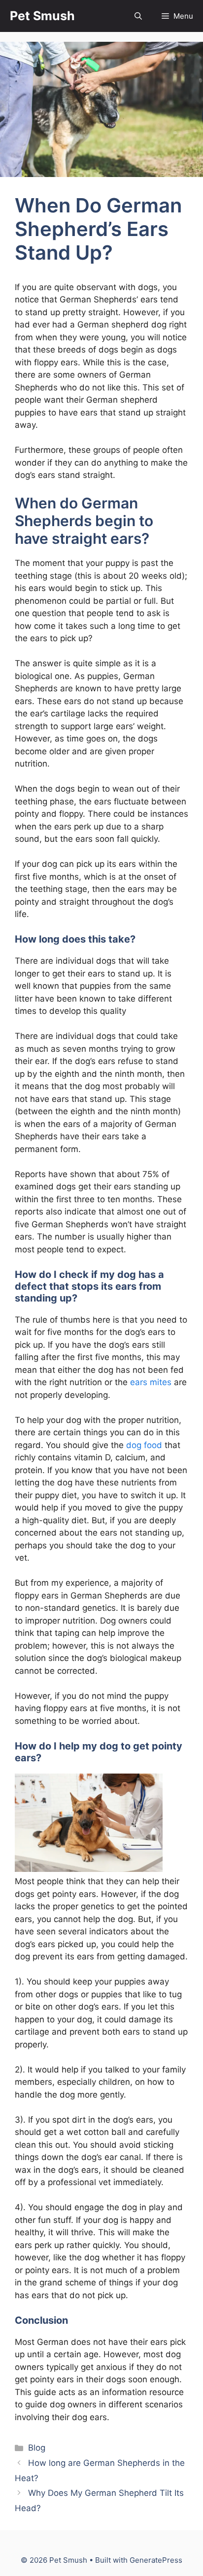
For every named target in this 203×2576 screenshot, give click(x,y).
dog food (144, 1445)
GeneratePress (156, 2560)
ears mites (151, 1382)
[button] (138, 16)
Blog (37, 2448)
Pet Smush (42, 16)
